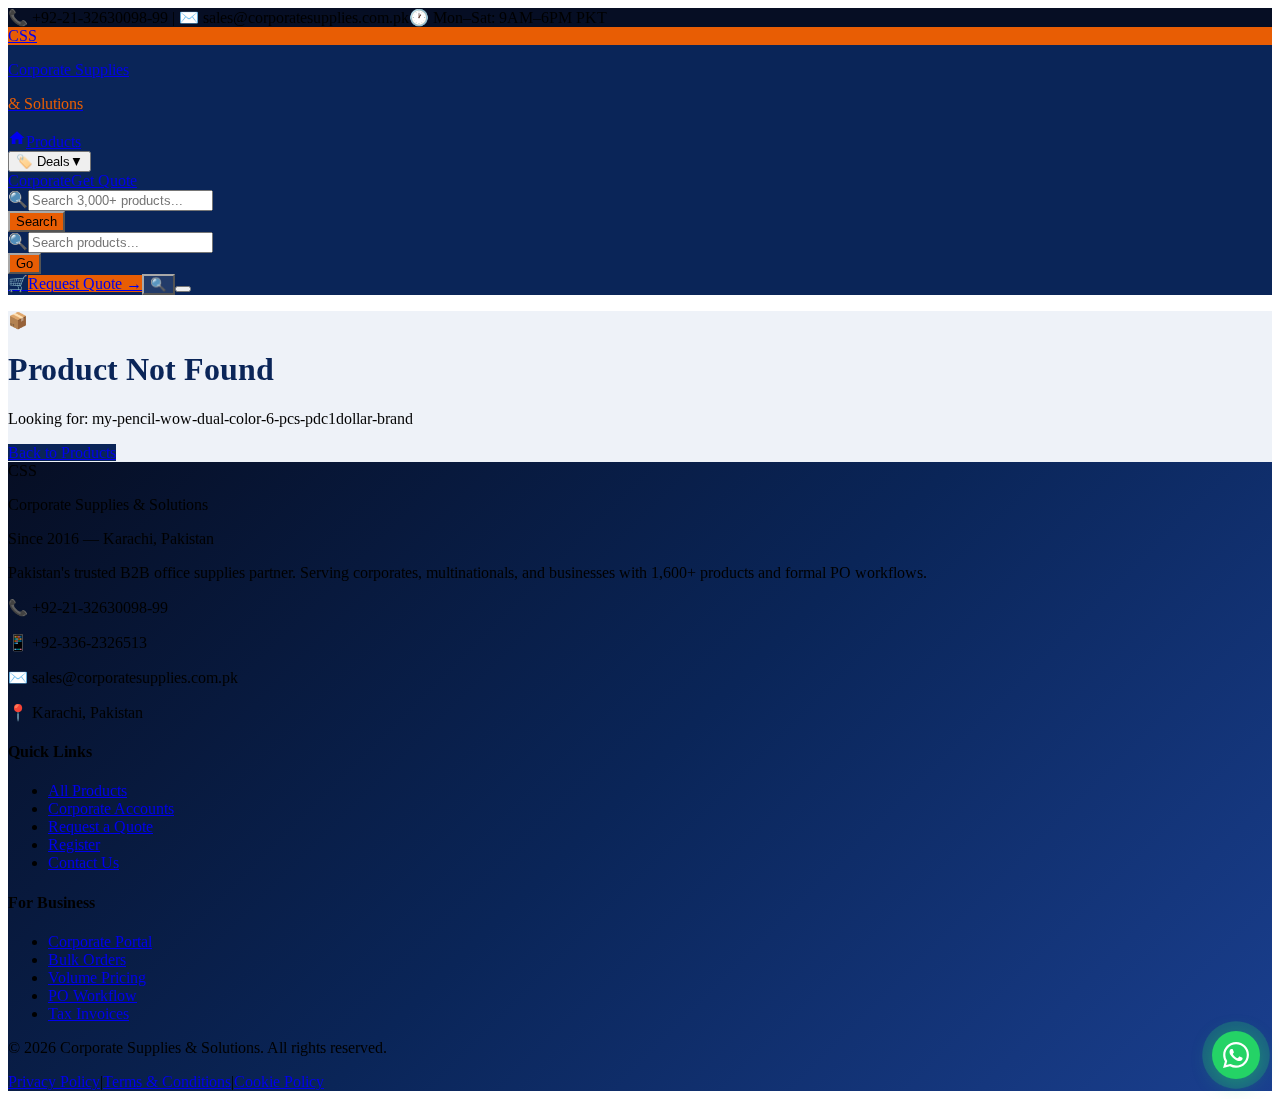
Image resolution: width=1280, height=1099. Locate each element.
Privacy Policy (54, 1081)
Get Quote (104, 180)
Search (36, 221)
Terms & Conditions (167, 1081)
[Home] (17, 141)
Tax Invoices (88, 1013)
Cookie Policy (279, 1081)
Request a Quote (100, 826)
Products (53, 141)
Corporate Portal (100, 941)
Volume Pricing (97, 977)
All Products (87, 790)
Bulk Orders (87, 959)
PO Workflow (92, 995)
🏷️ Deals (49, 161)
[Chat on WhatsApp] (1236, 1055)
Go (24, 263)
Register (74, 844)
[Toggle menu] (183, 289)
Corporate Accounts (111, 808)
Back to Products (62, 452)
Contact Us (83, 862)
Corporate (39, 180)
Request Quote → (85, 283)
